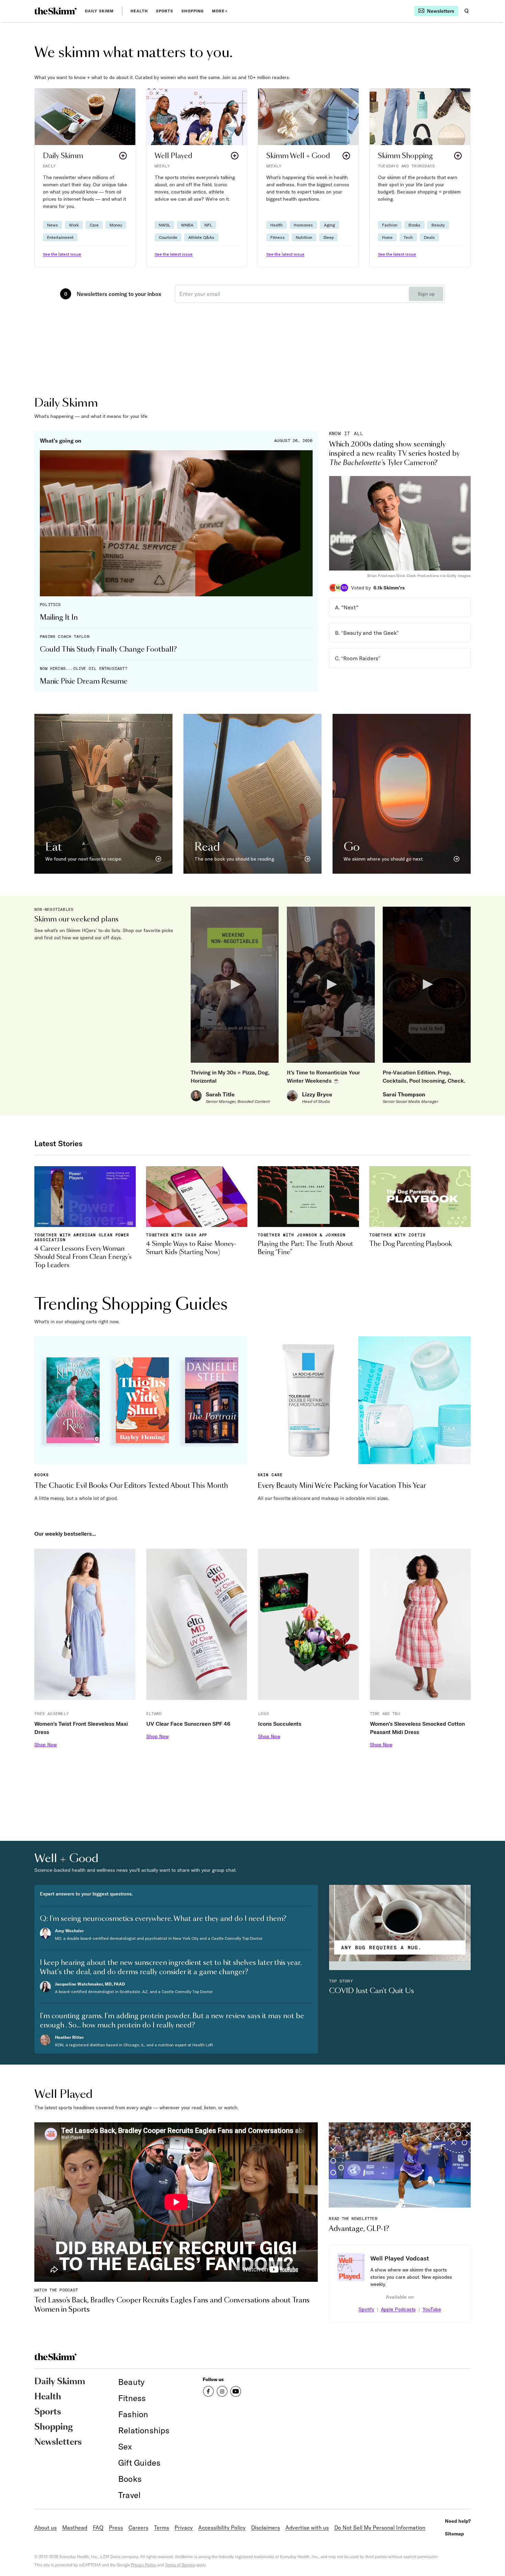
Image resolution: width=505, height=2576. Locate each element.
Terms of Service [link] (180, 2565)
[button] (85, 178)
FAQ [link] (98, 2528)
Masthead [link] (75, 2528)
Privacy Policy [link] (143, 2565)
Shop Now (46, 1745)
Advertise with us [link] (307, 2528)
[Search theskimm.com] (467, 11)
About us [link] (46, 2528)
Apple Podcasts (398, 2309)
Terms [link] (161, 2528)
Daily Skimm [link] (99, 11)
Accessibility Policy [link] (222, 2528)
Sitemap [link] (454, 2534)
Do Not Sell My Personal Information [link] (380, 2528)
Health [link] (139, 11)
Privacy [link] (184, 2528)
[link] (55, 11)
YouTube (432, 2309)
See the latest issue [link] (62, 254)
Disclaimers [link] (266, 2528)
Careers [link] (138, 2528)
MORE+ (220, 11)
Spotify (366, 2309)
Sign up (426, 294)
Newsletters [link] (58, 2442)
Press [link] (116, 2528)
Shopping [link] (193, 11)
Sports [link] (165, 11)
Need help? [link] (458, 2521)
